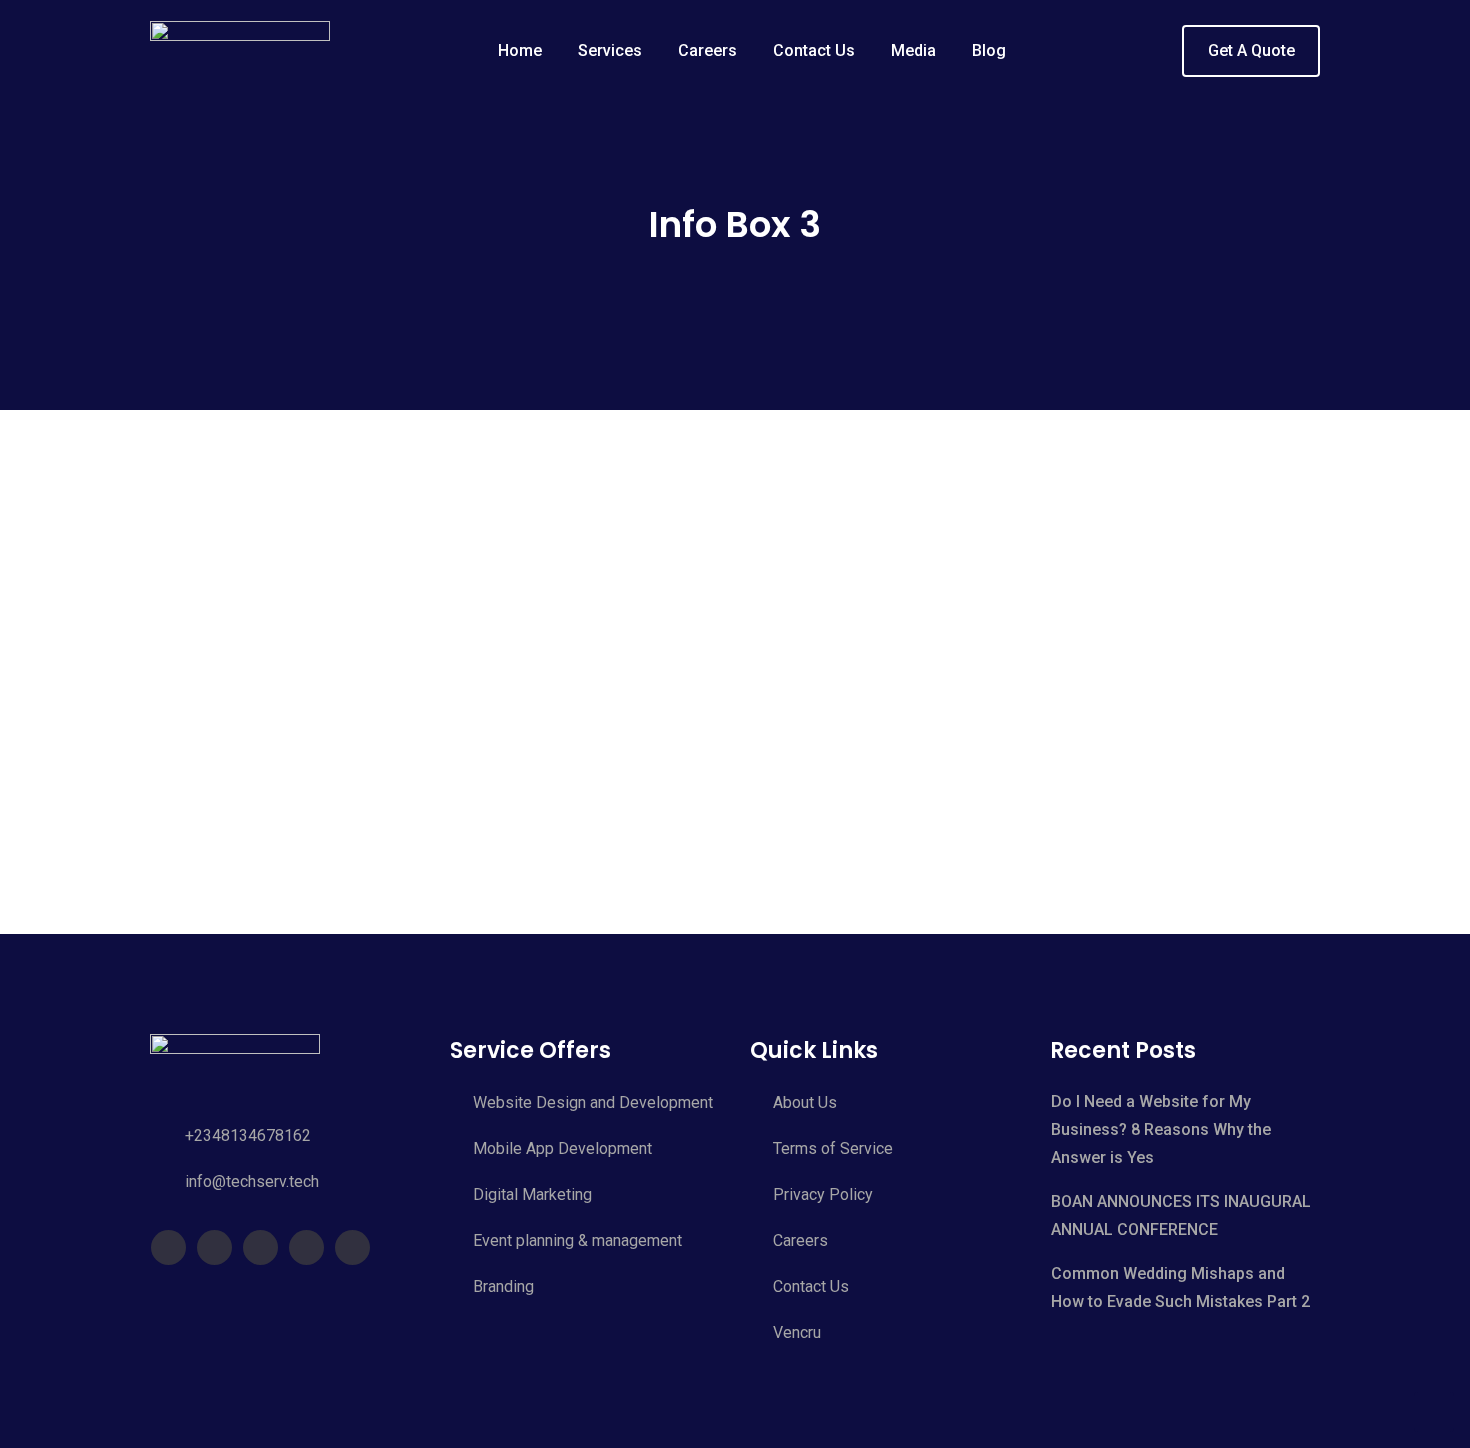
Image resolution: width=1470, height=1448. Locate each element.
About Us (805, 1102)
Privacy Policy (823, 1194)
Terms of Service (833, 1148)
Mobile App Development (562, 1148)
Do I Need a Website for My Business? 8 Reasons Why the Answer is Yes (1161, 1129)
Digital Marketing (532, 1194)
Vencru (797, 1332)
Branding (503, 1286)
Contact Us (814, 50)
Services (610, 50)
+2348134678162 (248, 1135)
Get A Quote (1251, 50)
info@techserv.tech (252, 1181)
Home (520, 50)
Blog (989, 50)
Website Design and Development (593, 1102)
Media (913, 50)
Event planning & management (577, 1240)
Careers (707, 50)
